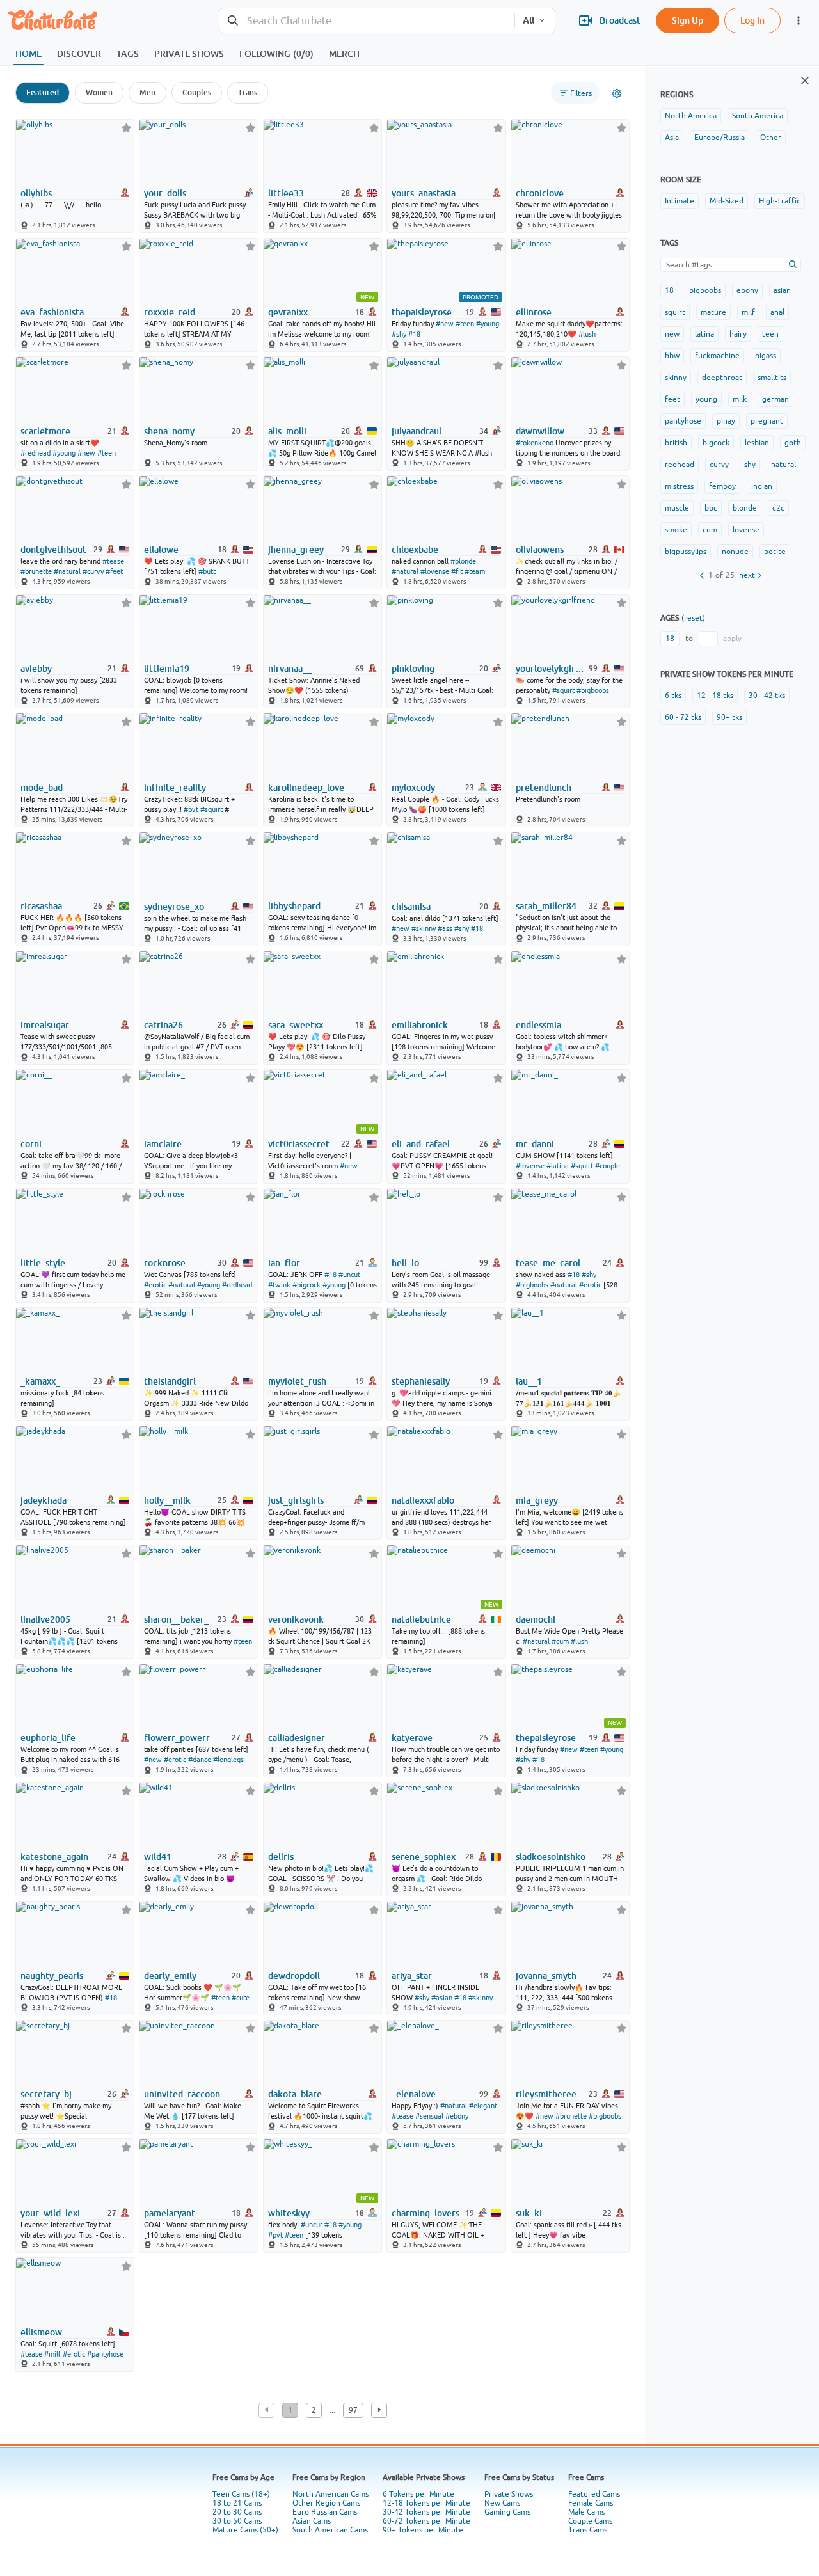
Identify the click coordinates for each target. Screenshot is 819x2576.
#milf (52, 2354)
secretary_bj (46, 2094)
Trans (248, 92)
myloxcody (413, 788)
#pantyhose (105, 2354)
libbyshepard (294, 906)
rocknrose (165, 1263)
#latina (558, 1166)
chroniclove (540, 193)
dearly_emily (170, 1976)
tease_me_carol (548, 1263)
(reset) (693, 618)
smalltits (772, 378)
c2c (778, 508)
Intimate (680, 201)
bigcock (716, 443)
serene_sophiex (424, 1857)
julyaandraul (417, 431)
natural (783, 465)
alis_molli (287, 431)
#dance (200, 1760)
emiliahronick (420, 1025)
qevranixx (288, 312)
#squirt (563, 690)
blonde (745, 508)
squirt (675, 312)
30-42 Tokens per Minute (426, 2512)
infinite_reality (175, 788)
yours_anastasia (424, 193)
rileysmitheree (546, 2094)
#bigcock (306, 1285)
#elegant (483, 2106)
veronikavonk (296, 1619)
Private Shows (509, 2494)
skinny (676, 378)
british (676, 443)
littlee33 (286, 193)
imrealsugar (45, 1025)
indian (762, 486)
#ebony (457, 2116)
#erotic (155, 1285)
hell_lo (405, 1263)
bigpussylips (686, 552)
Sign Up (688, 20)
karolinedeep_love (306, 788)
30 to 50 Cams (237, 2521)
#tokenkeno (535, 443)
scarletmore (45, 431)
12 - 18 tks (715, 696)
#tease (113, 561)
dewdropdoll (294, 1976)
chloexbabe (415, 550)
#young (488, 324)
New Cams (502, 2503)
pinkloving (413, 669)
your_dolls (165, 193)
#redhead (36, 453)
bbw (672, 356)
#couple (608, 1166)
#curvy (93, 571)
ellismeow (41, 2332)
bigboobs (705, 290)
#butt (207, 571)
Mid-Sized (727, 201)
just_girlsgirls (296, 1500)
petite (775, 552)
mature (713, 312)
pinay (726, 421)
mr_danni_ (537, 1144)
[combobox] (367, 21)
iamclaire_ (165, 1144)
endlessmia (538, 1025)
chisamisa (411, 907)
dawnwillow (540, 431)
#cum (560, 1641)
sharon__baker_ (176, 1619)
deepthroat (722, 378)
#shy (399, 334)
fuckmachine (717, 356)
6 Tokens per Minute (418, 2494)
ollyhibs (36, 193)
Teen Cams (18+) (241, 2494)
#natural (67, 571)
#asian (442, 1998)
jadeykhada (44, 1500)
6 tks (673, 696)
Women (99, 92)
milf (748, 312)
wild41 (158, 1857)
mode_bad (42, 788)
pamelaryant (170, 2213)
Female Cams (591, 2503)
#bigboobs (593, 690)
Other (771, 138)
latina (704, 334)
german (775, 399)
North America (691, 116)
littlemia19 (167, 669)
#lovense (435, 571)
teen (770, 334)
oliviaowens (540, 550)
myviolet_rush (297, 1381)
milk (740, 399)
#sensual (429, 2116)
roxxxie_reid (170, 312)
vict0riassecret (299, 1144)
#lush (587, 334)
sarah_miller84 (546, 906)
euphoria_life (48, 1738)
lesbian (757, 443)
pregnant (767, 421)
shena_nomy (169, 431)
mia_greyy (537, 1500)
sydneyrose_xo (174, 907)
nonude (735, 552)
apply (732, 639)
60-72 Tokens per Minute (426, 2521)
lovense (746, 530)
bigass (766, 356)
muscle (677, 508)
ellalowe (161, 550)
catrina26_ (166, 1025)
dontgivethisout (53, 550)
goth (793, 443)
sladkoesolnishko (551, 1857)
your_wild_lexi (50, 2213)
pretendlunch (544, 788)
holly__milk (167, 1500)
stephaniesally (421, 1381)
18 (669, 290)
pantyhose (683, 421)
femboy (722, 486)
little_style (43, 1263)
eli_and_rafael (421, 1144)
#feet (114, 571)
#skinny (424, 928)
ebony (747, 290)
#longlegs (228, 1760)
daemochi (536, 1619)
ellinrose (534, 312)
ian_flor (284, 1263)
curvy (719, 465)
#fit (457, 571)
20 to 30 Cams (237, 2512)
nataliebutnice (421, 1619)
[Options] (617, 93)
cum (710, 530)
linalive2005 (45, 1619)
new (672, 334)
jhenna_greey (296, 550)
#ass (445, 928)
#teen (465, 324)
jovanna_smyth (546, 1976)
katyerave (412, 1738)
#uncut (349, 1275)
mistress (679, 486)
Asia (672, 138)
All (529, 20)
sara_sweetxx (296, 1025)
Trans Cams (588, 2530)
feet (672, 399)
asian (782, 290)
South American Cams (330, 2530)
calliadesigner (297, 1738)
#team (475, 571)
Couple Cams (590, 2521)
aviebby (36, 669)
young (706, 399)
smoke (676, 530)
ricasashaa (41, 906)
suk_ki (529, 2213)
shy (750, 465)
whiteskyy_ (291, 2213)
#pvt (191, 809)
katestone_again (54, 1857)
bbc (711, 508)
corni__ (36, 1144)
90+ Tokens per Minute (423, 2530)
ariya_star (412, 1976)
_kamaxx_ (40, 1381)
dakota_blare (295, 2094)
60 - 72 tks (683, 717)
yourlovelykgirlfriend (551, 669)
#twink (279, 1285)
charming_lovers (425, 2213)
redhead (680, 465)
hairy (738, 334)
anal (777, 312)
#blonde (463, 561)
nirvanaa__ (290, 669)
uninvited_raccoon (182, 2094)
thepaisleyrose (422, 312)
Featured (43, 92)
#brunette (36, 571)
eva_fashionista (52, 312)
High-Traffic (780, 201)
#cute (241, 1998)
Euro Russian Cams (325, 2512)
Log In (752, 20)
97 (353, 2410)
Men (147, 92)
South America (758, 116)
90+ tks (729, 717)
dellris (281, 1857)
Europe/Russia (720, 138)
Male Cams (586, 2512)
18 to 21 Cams (237, 2503)
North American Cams (330, 2494)
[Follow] (126, 128)
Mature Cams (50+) (245, 2530)
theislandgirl (170, 1381)
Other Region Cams (326, 2503)
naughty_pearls (52, 1976)
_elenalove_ (416, 2094)
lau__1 (529, 1381)
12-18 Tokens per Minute (426, 2503)
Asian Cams (312, 2521)
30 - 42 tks (767, 696)
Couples (197, 92)
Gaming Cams (507, 2512)
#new (445, 324)
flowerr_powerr (177, 1738)
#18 (414, 334)
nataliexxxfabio (423, 1500)
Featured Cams (594, 2494)
